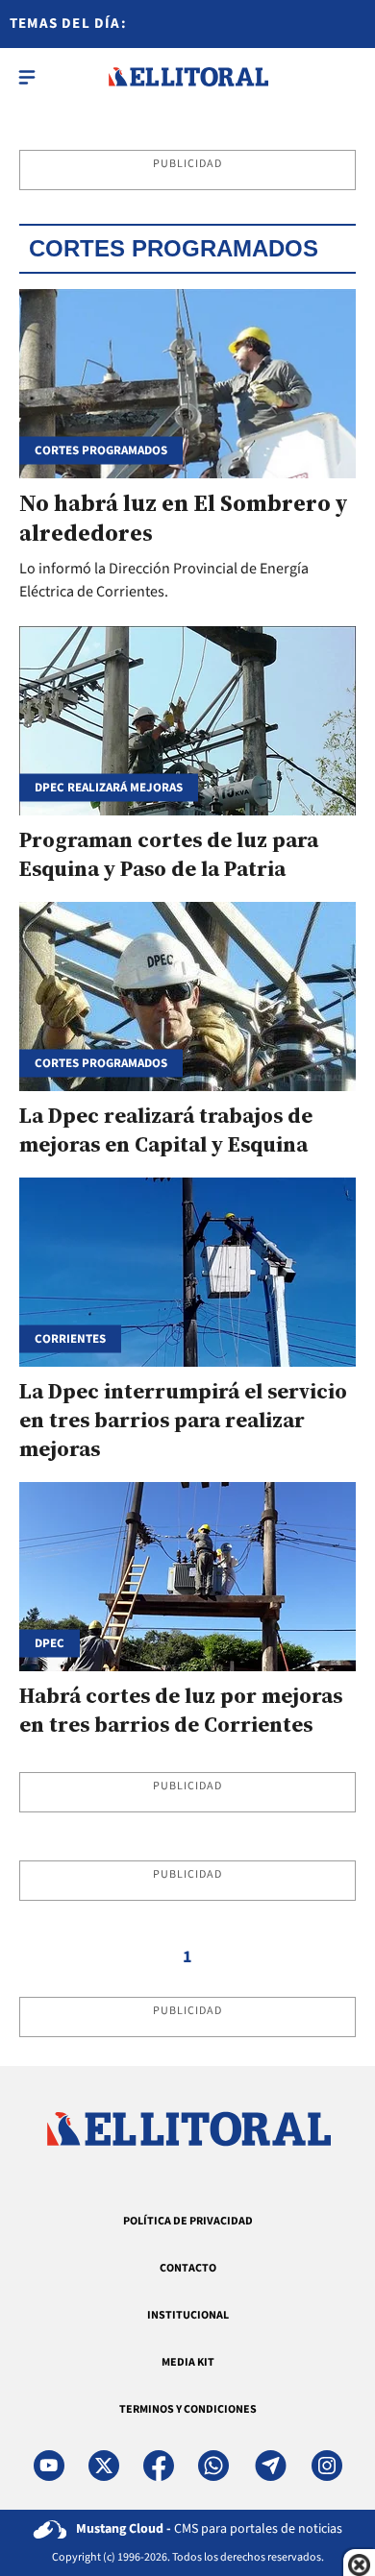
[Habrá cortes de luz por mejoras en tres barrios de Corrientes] (187, 1577)
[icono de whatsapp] (213, 2466)
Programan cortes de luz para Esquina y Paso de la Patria (169, 854)
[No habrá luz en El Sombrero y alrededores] (187, 384)
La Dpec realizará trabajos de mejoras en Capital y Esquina (166, 1130)
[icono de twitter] (104, 2466)
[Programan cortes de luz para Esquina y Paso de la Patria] (187, 721)
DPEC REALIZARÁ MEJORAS (109, 787)
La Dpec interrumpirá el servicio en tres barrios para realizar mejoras (183, 1420)
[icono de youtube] (49, 2466)
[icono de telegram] (270, 2466)
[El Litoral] (188, 77)
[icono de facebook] (159, 2466)
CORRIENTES (70, 1338)
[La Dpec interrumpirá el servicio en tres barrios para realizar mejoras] (187, 1272)
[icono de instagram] (327, 2466)
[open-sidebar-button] (27, 77)
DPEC (50, 1643)
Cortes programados (101, 450)
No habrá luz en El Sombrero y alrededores (183, 518)
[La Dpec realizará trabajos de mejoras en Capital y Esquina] (187, 996)
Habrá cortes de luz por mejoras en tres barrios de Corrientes (181, 1710)
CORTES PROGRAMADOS (101, 1063)
